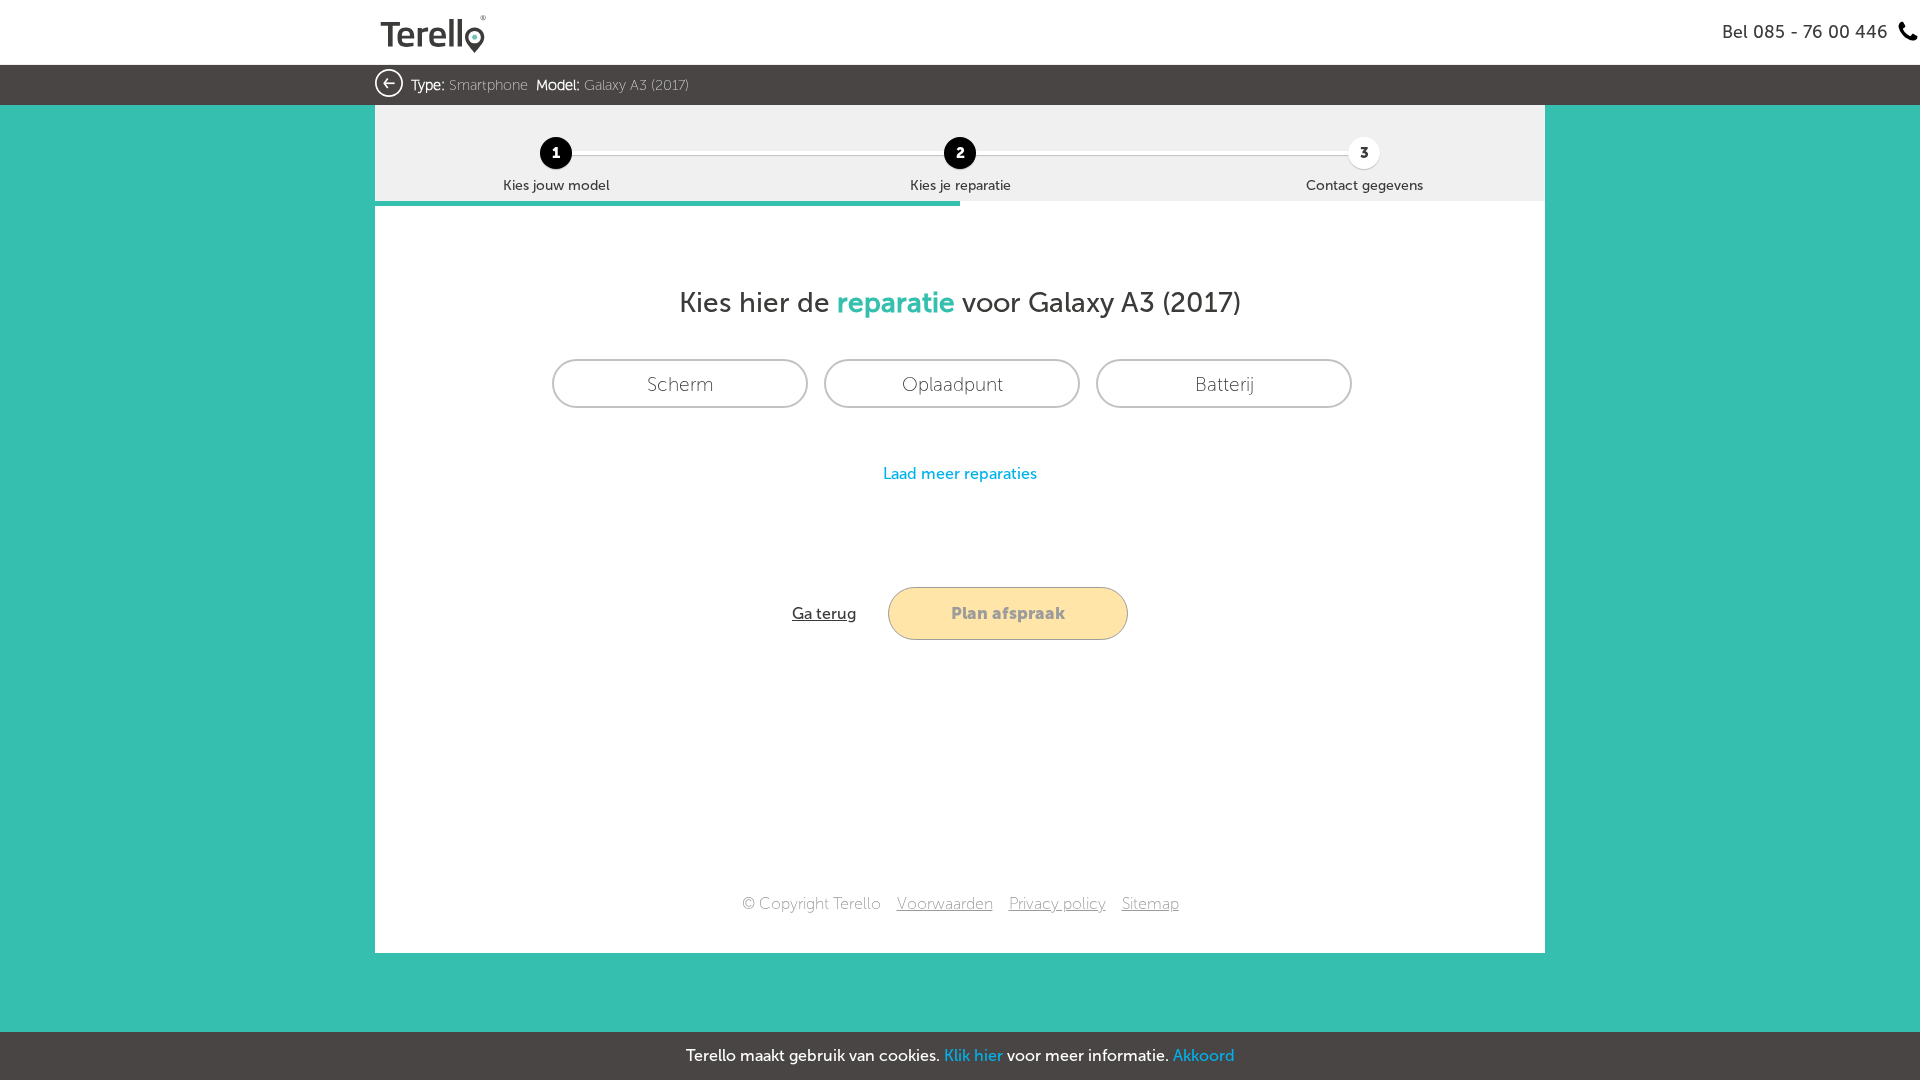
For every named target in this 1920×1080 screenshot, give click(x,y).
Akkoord (1204, 1055)
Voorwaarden (945, 903)
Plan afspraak (1008, 613)
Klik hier (973, 1055)
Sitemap (1150, 903)
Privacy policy (1057, 903)
